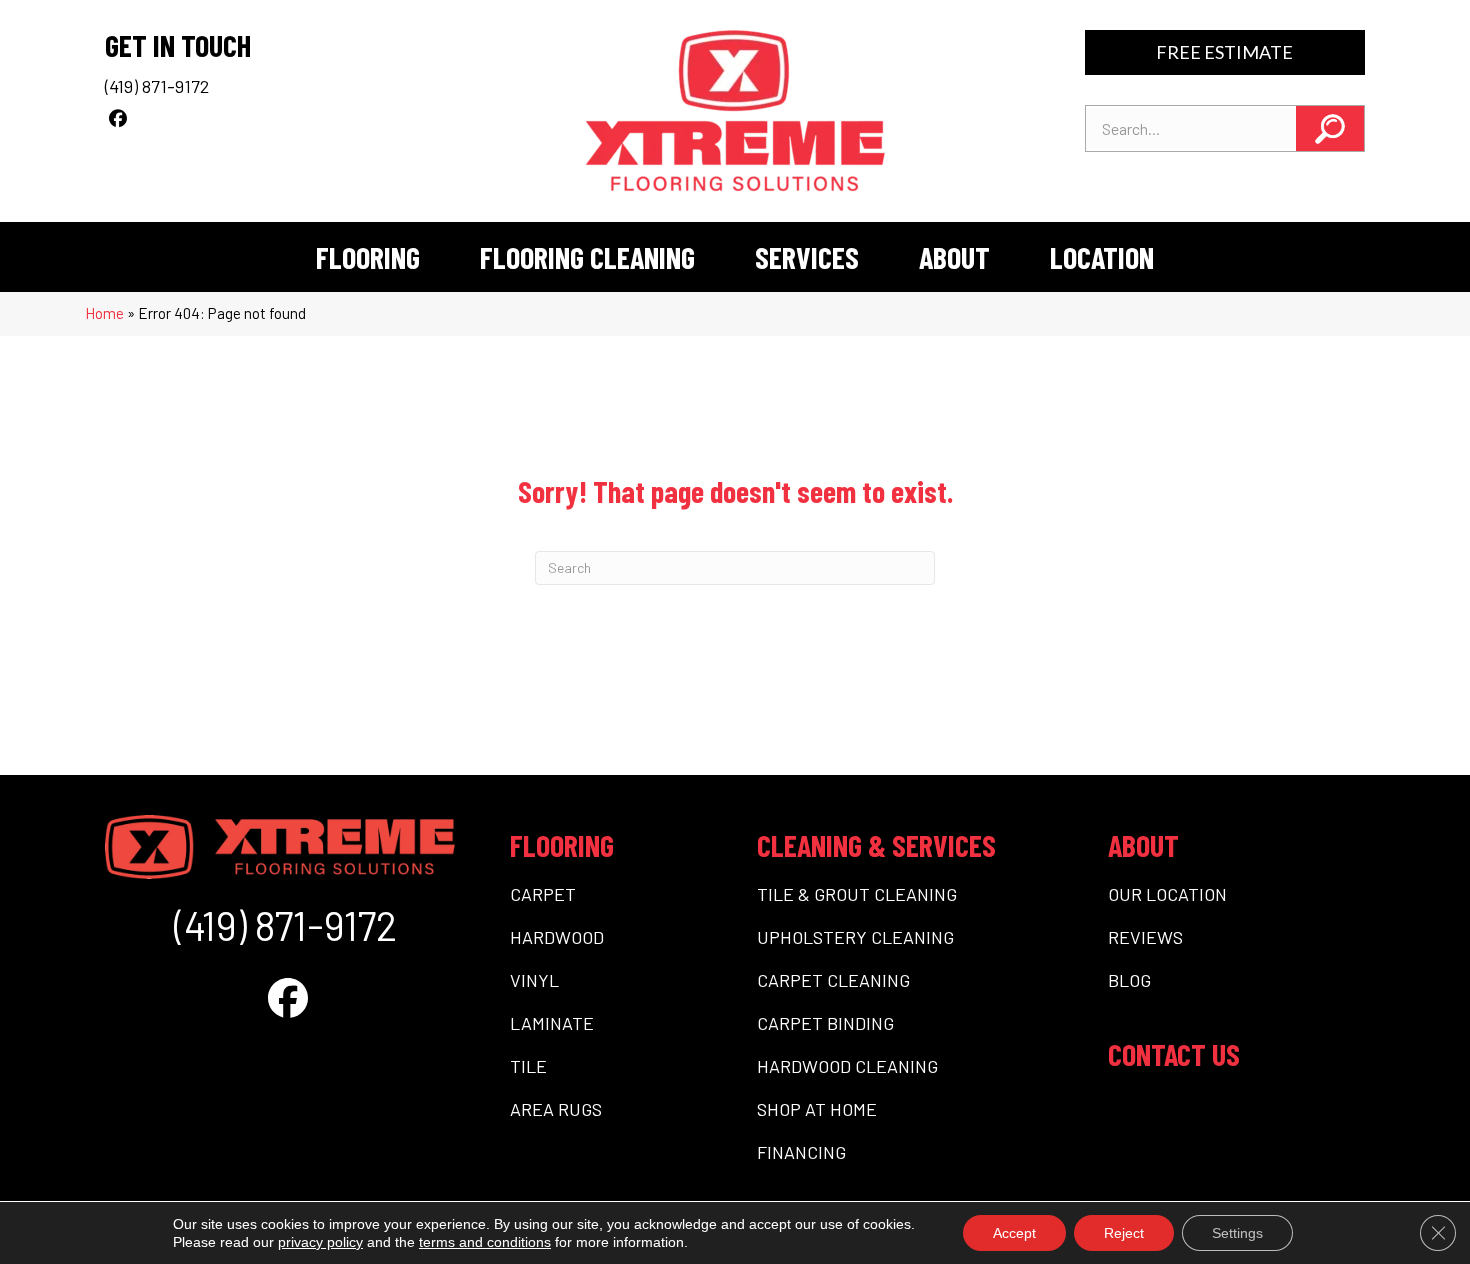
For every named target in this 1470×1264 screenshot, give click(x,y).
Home (104, 313)
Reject (1124, 1233)
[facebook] (117, 118)
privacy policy (320, 1242)
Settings (1237, 1233)
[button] (1330, 128)
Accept (1014, 1233)
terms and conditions (485, 1242)
